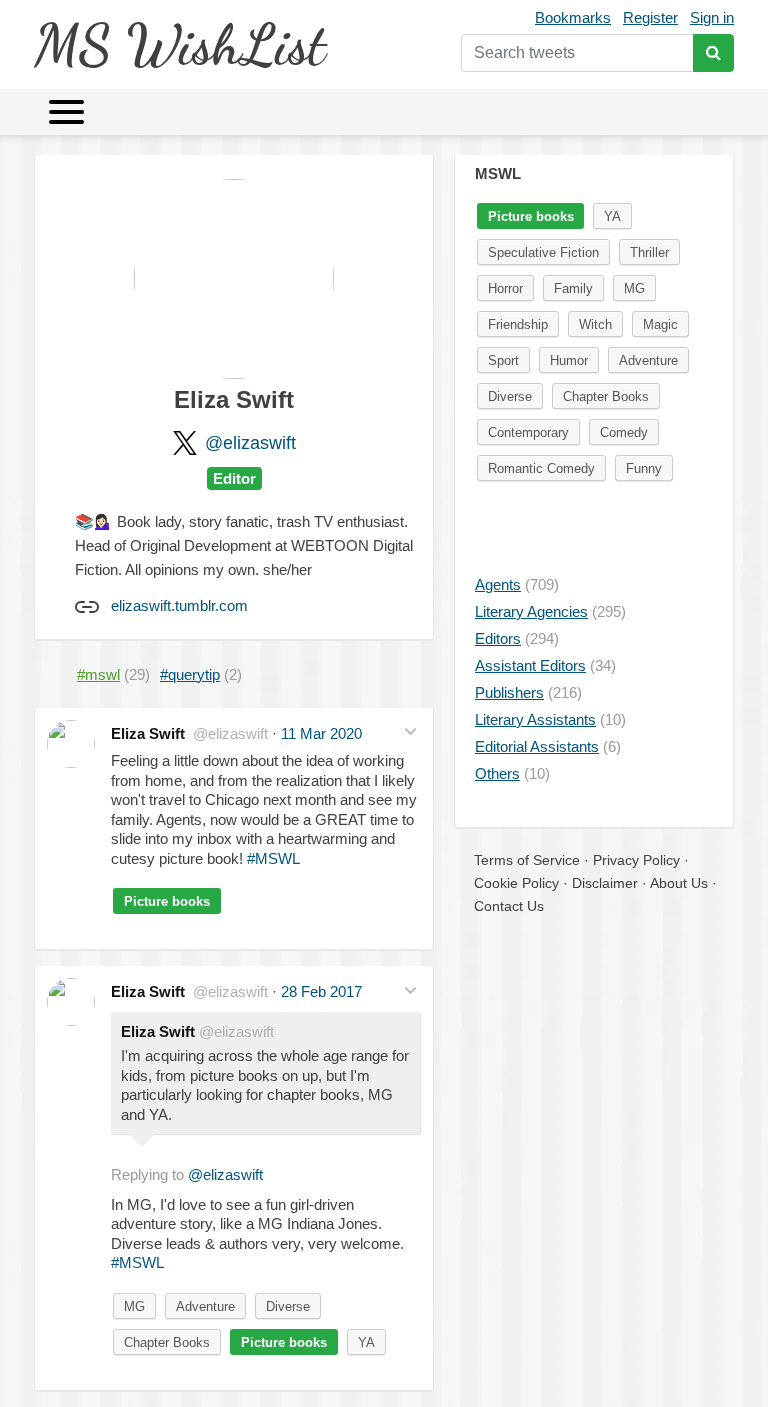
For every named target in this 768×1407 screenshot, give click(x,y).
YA (366, 1342)
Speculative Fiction (543, 252)
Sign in (712, 17)
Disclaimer (605, 883)
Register (650, 17)
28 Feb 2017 (321, 991)
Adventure (205, 1306)
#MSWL (273, 858)
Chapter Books (167, 1342)
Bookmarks (573, 17)
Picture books (167, 901)
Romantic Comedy (541, 468)
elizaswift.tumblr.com (179, 605)
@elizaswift (250, 443)
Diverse (288, 1306)
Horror (505, 288)
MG (134, 1306)
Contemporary (528, 432)
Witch (595, 324)
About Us (679, 883)
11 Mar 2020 (321, 733)
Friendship (518, 324)
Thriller (649, 252)
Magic (660, 324)
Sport (503, 360)
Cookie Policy (516, 883)
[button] (410, 731)
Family (573, 288)
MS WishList (179, 44)
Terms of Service (527, 860)
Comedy (624, 432)
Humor (569, 360)
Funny (644, 468)
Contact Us (509, 906)
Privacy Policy (636, 860)
